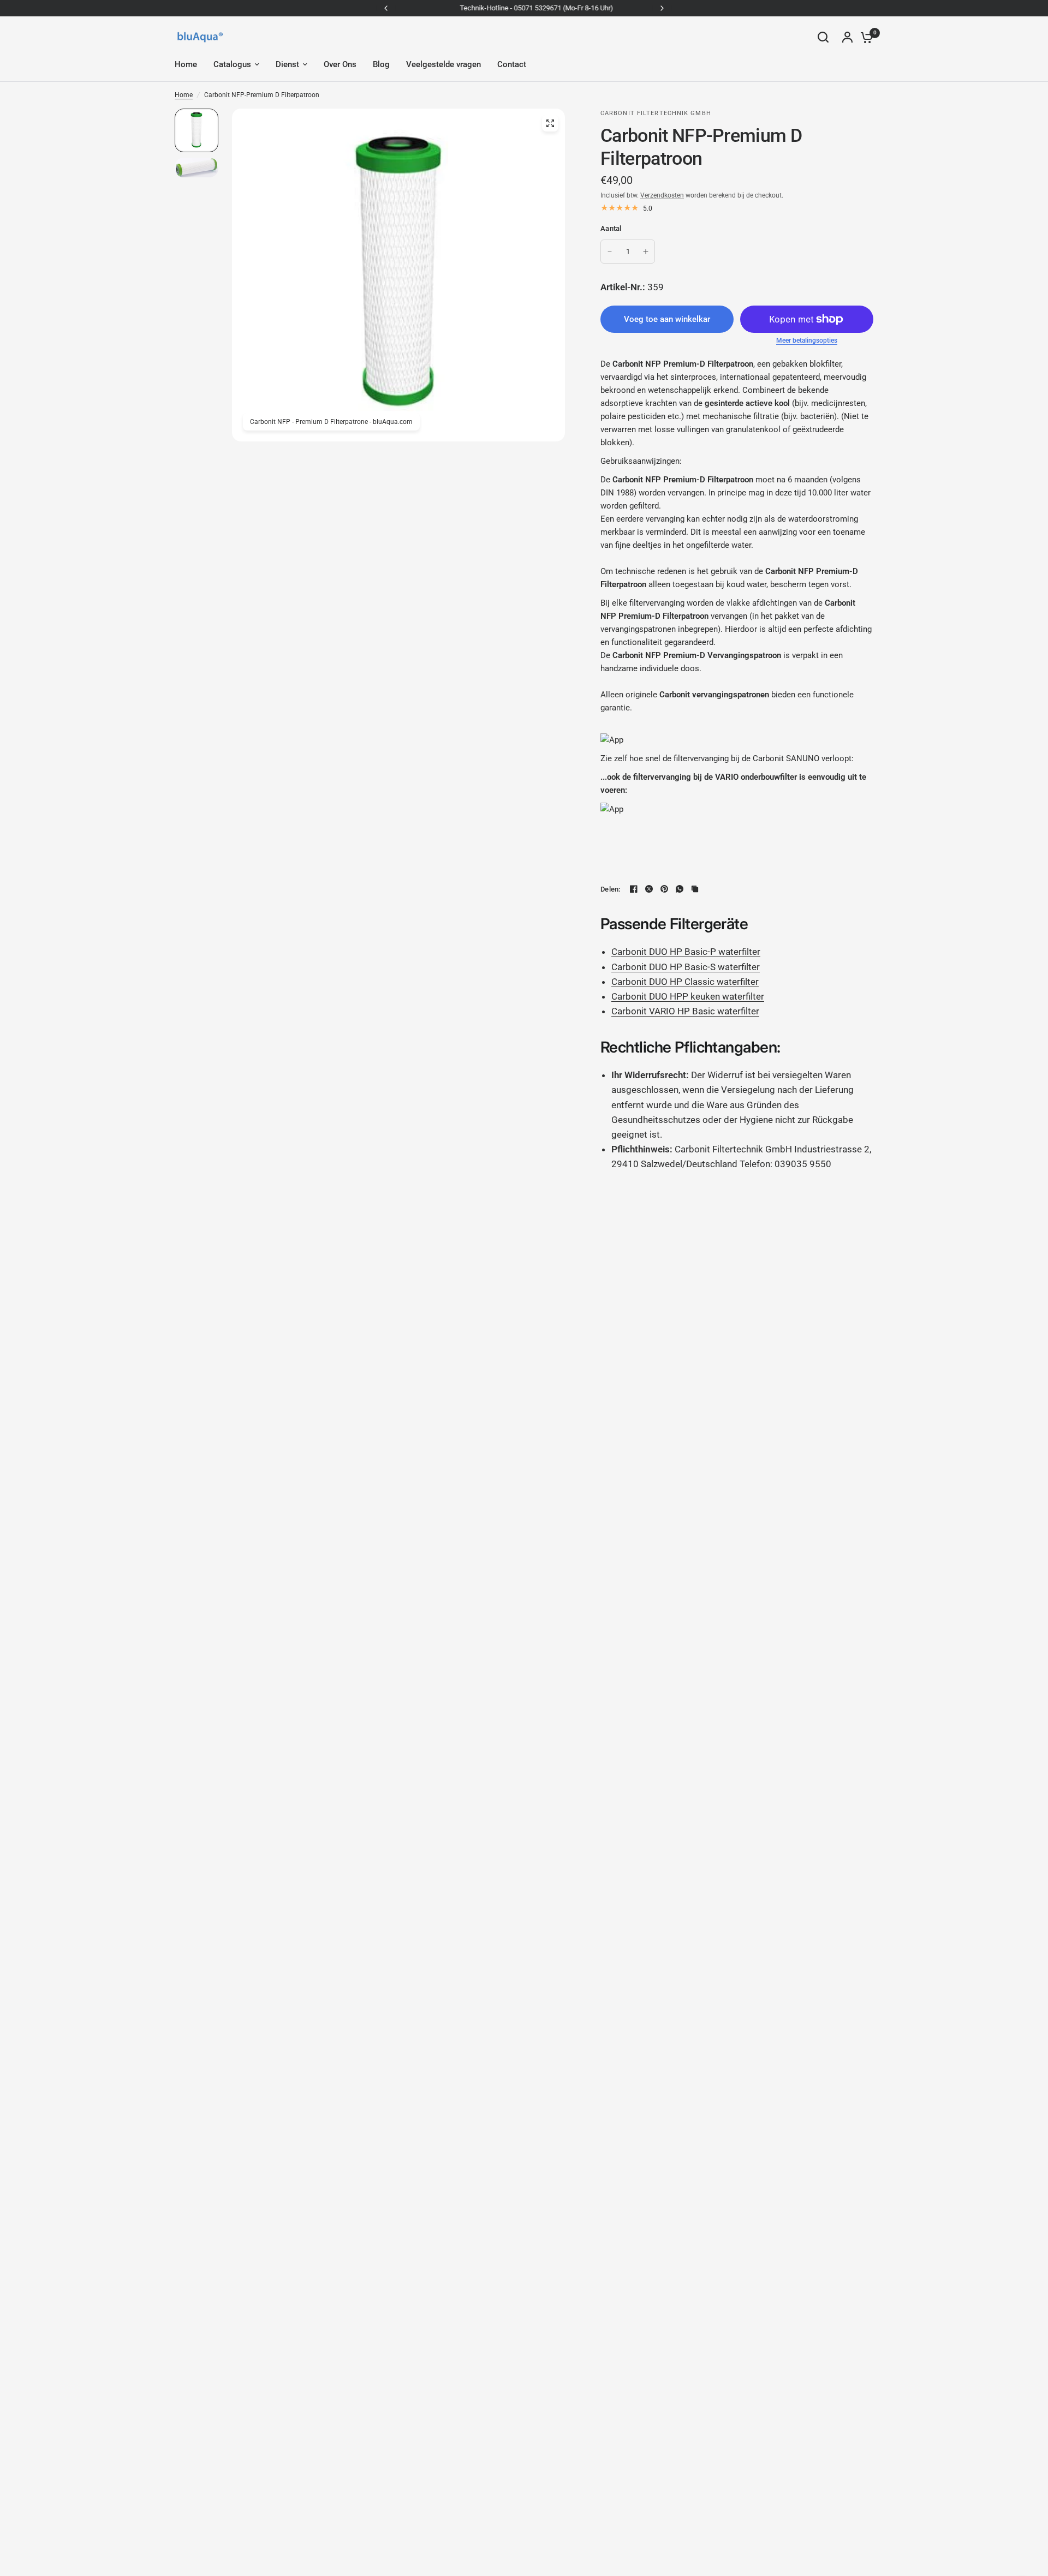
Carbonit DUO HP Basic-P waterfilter (686, 952)
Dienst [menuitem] (287, 64)
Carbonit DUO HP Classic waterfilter (685, 982)
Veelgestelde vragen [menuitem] (443, 64)
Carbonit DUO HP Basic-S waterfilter (686, 967)
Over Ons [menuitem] (340, 64)
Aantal (611, 228)
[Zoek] (823, 37)
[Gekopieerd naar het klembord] (695, 889)
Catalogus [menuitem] (232, 64)
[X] (649, 889)
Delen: (611, 889)
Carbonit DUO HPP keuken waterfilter (688, 996)
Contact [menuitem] (512, 64)
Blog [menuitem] (381, 64)
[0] (864, 37)
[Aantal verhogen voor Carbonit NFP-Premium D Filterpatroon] (646, 252)
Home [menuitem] (186, 64)
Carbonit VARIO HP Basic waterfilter (685, 1011)
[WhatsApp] (680, 889)
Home (184, 95)
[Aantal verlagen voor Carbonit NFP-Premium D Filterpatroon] (610, 252)
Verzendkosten (662, 195)
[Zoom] (550, 123)
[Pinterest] (664, 889)
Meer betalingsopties (807, 340)
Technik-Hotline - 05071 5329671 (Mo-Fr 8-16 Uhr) (524, 8)
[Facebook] (634, 889)
